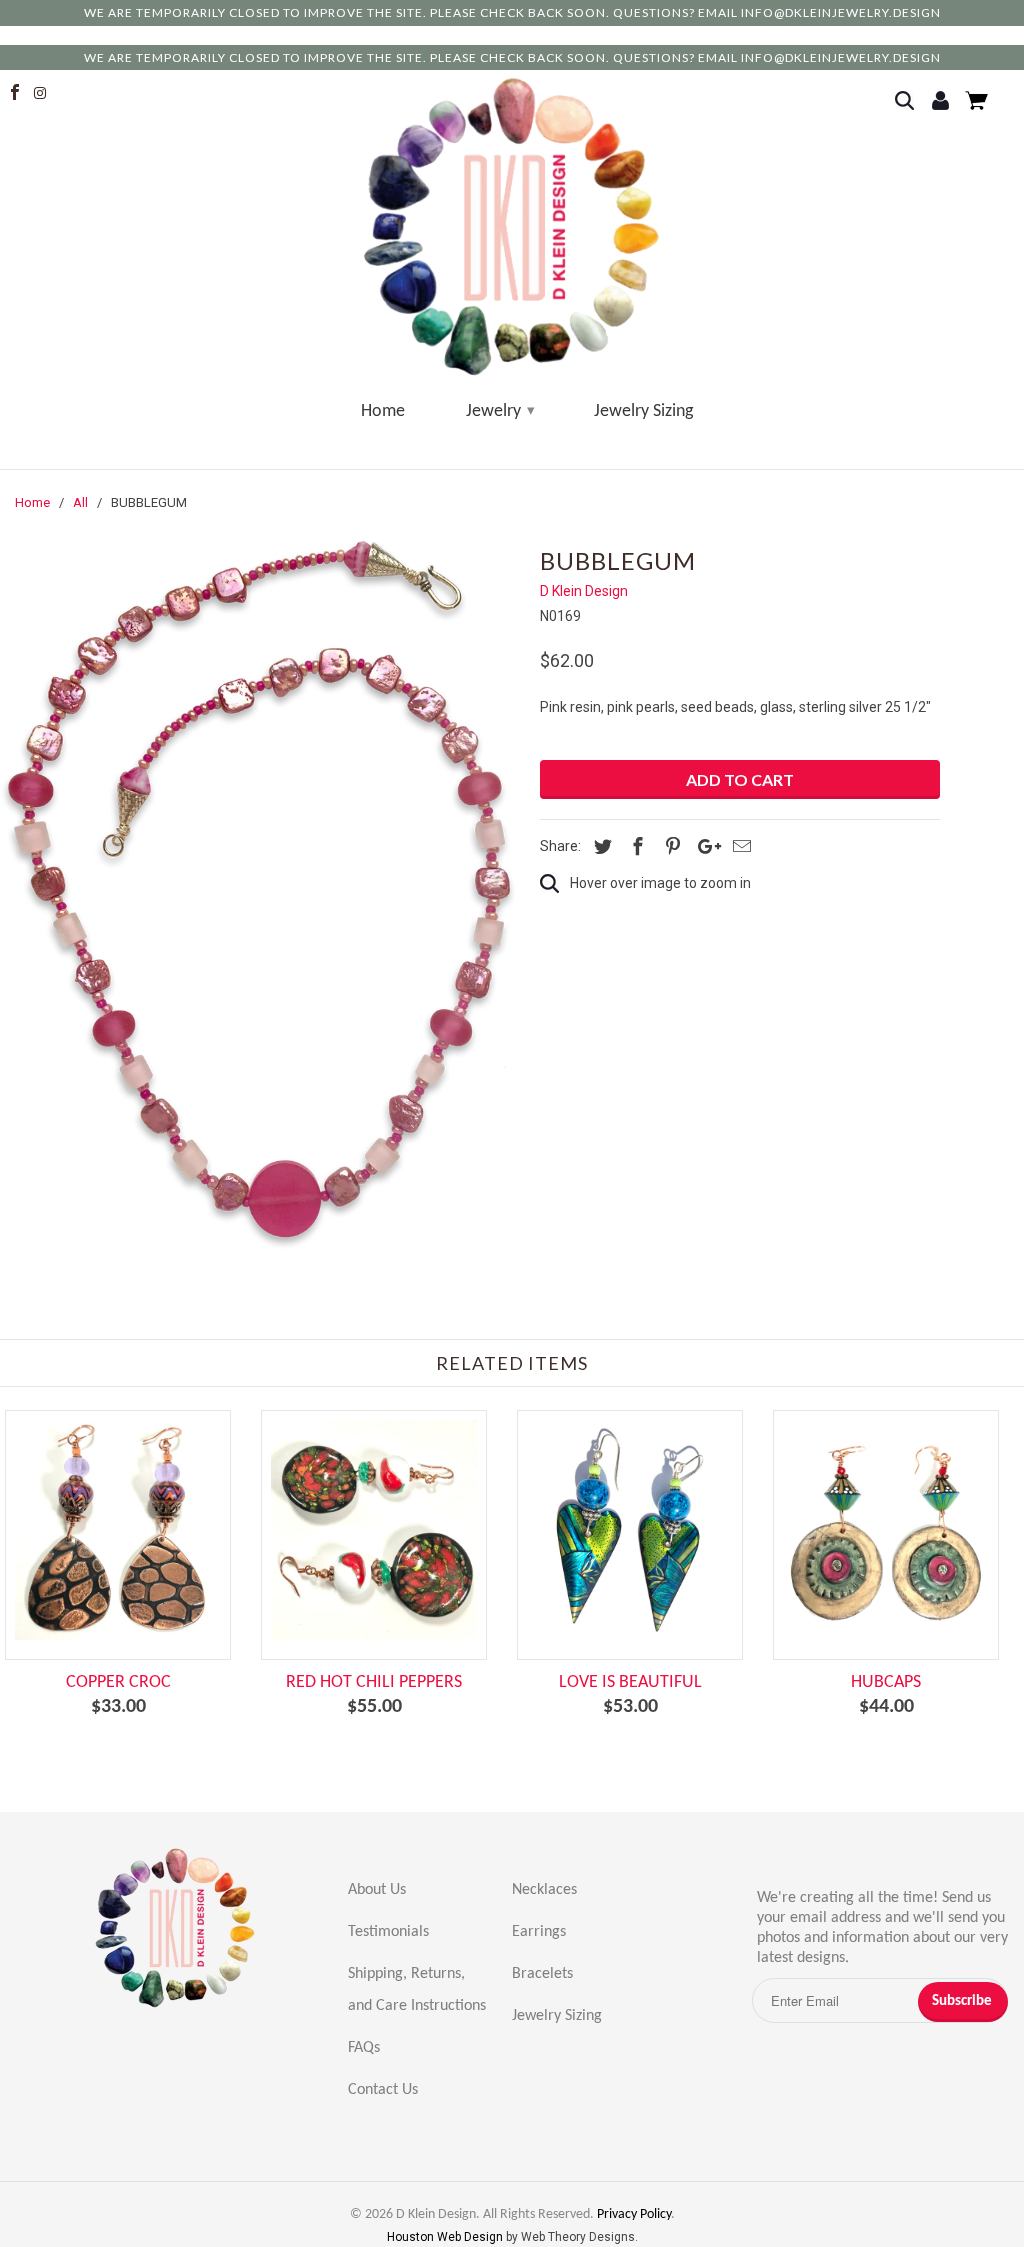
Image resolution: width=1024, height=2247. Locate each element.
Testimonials (388, 1932)
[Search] (910, 102)
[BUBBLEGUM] (260, 894)
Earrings (539, 1932)
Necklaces (544, 1890)
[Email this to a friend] (739, 846)
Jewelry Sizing (643, 411)
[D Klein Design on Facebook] (17, 93)
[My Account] (943, 102)
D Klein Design (584, 591)
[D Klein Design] (511, 228)
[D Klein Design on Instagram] (44, 93)
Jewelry (499, 411)
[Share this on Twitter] (600, 846)
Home (383, 411)
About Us (377, 1890)
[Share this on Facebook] (635, 846)
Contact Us (383, 2090)
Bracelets (542, 1974)
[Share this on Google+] (704, 846)
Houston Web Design (446, 2237)
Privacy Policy (634, 2214)
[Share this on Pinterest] (670, 846)
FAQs (364, 2048)
